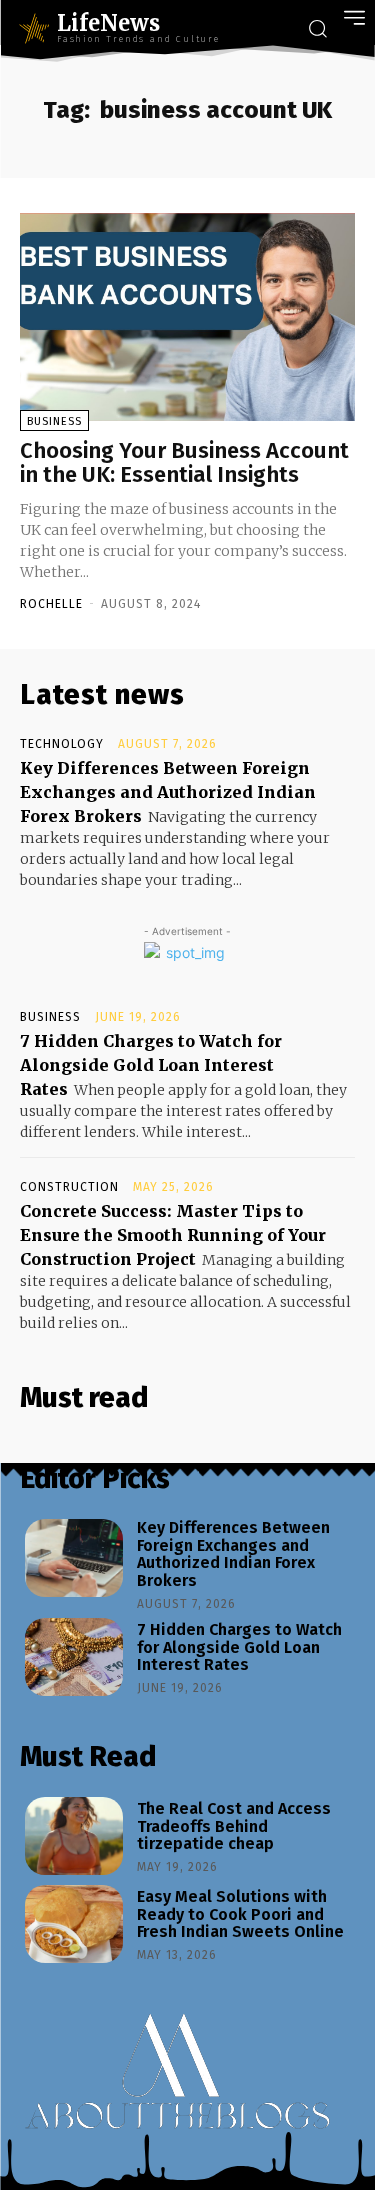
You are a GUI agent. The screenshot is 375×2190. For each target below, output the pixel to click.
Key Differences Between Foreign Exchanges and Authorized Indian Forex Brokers (168, 792)
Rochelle (51, 604)
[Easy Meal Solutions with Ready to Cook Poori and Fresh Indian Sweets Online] (74, 1924)
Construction (69, 1187)
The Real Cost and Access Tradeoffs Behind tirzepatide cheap (234, 1826)
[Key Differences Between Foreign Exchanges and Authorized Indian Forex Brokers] (74, 1558)
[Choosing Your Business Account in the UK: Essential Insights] (187, 317)
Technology (62, 744)
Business (54, 421)
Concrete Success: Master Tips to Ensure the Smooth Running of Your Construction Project (173, 1235)
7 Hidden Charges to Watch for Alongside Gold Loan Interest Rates (151, 1065)
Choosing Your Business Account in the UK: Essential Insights (184, 462)
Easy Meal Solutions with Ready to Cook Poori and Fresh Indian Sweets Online (240, 1914)
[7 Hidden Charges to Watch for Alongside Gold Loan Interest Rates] (74, 1657)
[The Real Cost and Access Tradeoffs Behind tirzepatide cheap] (74, 1836)
